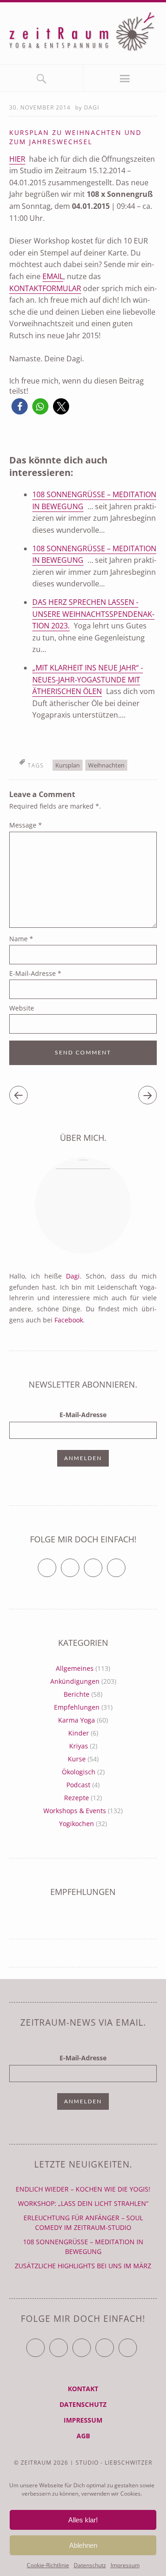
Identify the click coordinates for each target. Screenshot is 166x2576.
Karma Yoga (77, 1720)
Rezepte (77, 1798)
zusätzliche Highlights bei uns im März (83, 2266)
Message (26, 825)
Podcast (78, 1785)
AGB (83, 2436)
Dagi (92, 107)
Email (53, 276)
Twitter (56, 1564)
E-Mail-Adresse (35, 973)
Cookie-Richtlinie (48, 2565)
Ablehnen (83, 2545)
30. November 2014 (40, 107)
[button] (20, 406)
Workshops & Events (75, 1811)
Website (22, 1008)
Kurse (77, 1759)
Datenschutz (90, 2565)
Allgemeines (75, 1668)
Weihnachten (106, 765)
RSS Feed (125, 1564)
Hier (17, 159)
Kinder (79, 1733)
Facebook (69, 1320)
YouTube (91, 2344)
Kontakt (83, 2389)
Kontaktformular (45, 288)
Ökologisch (79, 1772)
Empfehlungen (77, 1707)
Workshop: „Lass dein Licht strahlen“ (83, 2203)
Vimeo (102, 1564)
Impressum (125, 2565)
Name (21, 939)
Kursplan (68, 765)
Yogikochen (77, 1824)
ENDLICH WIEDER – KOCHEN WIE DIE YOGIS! (83, 2189)
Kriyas (79, 1746)
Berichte (77, 1694)
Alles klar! (83, 2520)
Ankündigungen (75, 1681)
